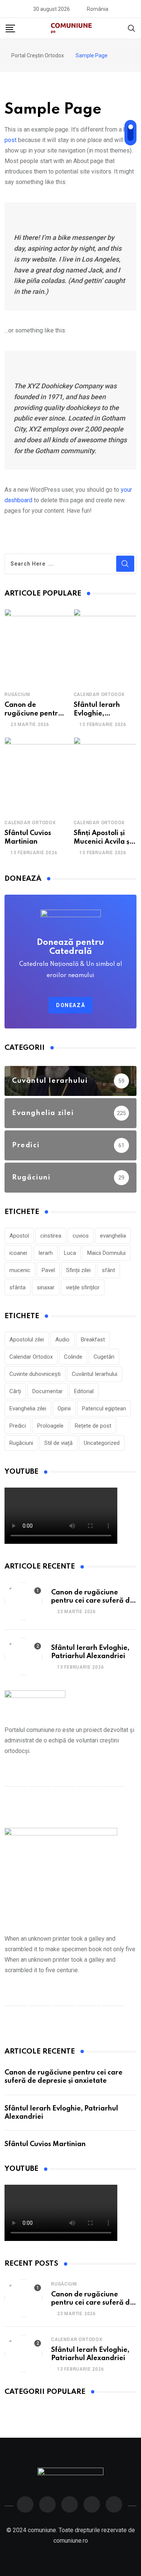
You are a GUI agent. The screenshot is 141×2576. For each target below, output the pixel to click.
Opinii (64, 1408)
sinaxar (46, 1287)
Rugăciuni (17, 695)
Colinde (73, 1357)
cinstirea (51, 1236)
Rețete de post (93, 1426)
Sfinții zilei (78, 1270)
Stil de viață (58, 1443)
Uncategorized (102, 1443)
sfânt (108, 1270)
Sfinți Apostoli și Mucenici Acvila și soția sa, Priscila (102, 842)
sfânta (17, 1287)
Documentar (48, 1391)
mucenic (20, 1270)
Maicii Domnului (106, 1253)
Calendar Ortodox (99, 695)
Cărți (15, 1391)
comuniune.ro (71, 2541)
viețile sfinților (83, 1287)
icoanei (18, 1253)
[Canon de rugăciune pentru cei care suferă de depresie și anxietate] (42, 647)
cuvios (81, 1236)
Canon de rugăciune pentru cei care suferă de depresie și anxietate (92, 1601)
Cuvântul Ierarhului (95, 1374)
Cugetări (104, 1357)
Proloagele (50, 1426)
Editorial (84, 1391)
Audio (62, 1340)
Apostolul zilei (27, 1340)
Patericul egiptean (104, 1408)
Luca (70, 1253)
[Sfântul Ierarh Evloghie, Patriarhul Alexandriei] (23, 1657)
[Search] (132, 28)
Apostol (19, 1236)
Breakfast (93, 1340)
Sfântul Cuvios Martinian (45, 2144)
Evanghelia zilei (28, 1408)
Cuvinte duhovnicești (35, 1374)
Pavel (48, 1270)
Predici (18, 1426)
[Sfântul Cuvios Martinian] (42, 775)
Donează (70, 1005)
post (11, 140)
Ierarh (45, 1253)
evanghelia (113, 1236)
